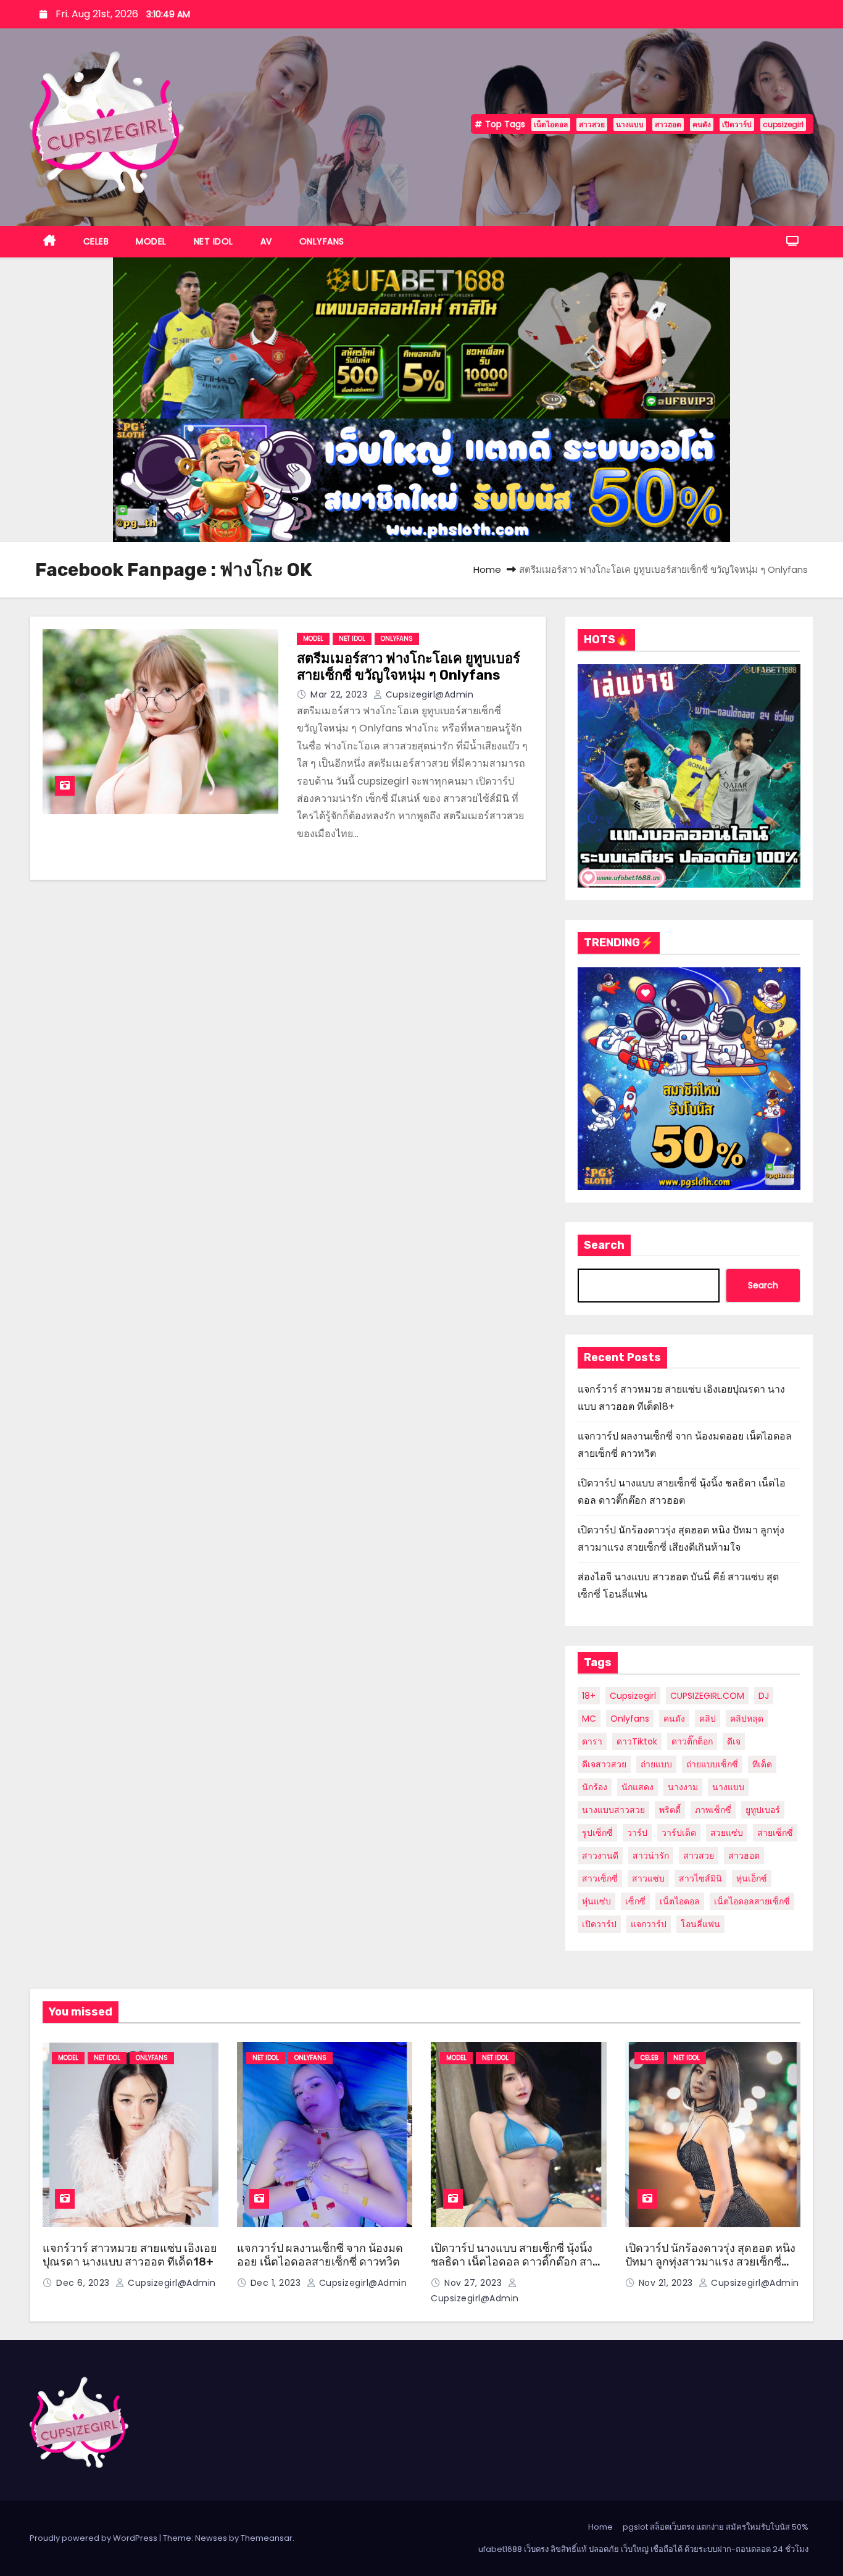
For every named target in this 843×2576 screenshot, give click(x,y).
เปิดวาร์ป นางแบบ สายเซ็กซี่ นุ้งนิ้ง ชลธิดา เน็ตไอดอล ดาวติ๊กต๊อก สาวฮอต (515, 2262)
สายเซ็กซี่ (775, 1833)
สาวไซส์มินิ (700, 1878)
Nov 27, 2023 (475, 2283)
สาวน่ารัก (651, 1856)
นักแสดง (637, 1787)
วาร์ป (637, 1833)
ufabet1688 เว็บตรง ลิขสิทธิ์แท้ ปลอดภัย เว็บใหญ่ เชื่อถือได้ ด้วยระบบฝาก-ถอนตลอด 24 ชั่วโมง (643, 2549)
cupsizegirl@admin (428, 694)
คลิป (708, 1719)
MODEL (151, 241)
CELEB (96, 241)
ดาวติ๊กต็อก (692, 1741)
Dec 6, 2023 (84, 2283)
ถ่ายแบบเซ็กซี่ (712, 1764)
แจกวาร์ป (649, 1924)
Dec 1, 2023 (277, 2283)
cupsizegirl (783, 124)
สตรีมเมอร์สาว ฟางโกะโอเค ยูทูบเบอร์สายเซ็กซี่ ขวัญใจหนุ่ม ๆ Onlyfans (409, 667)
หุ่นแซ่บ (596, 1901)
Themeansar (267, 2538)
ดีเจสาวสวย (604, 1764)
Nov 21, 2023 (667, 2283)
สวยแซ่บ (727, 1833)
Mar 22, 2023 (340, 694)
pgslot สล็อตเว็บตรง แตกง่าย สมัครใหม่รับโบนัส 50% (716, 2527)
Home (487, 569)
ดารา (592, 1741)
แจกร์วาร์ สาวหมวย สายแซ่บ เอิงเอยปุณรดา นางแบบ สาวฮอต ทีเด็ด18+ (130, 2255)
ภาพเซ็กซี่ (713, 1810)
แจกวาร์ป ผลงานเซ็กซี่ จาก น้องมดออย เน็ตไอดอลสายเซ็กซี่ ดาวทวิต (320, 2255)
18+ (589, 1696)
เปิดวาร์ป (737, 124)
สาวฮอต (668, 124)
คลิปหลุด (747, 1719)
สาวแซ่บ (648, 1878)
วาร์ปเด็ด (679, 1833)
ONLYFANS (322, 241)
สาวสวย (592, 124)
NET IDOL (214, 241)
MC (589, 1719)
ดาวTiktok (637, 1741)
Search (604, 1245)
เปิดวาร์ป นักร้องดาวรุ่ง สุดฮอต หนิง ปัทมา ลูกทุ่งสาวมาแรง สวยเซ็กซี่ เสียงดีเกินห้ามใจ (710, 2262)
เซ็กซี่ (635, 1901)
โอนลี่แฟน (700, 1924)
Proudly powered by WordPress (94, 2538)
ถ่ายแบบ (656, 1764)
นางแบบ (630, 124)
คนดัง (702, 124)
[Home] (50, 242)
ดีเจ (734, 1741)
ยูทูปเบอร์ (763, 1810)
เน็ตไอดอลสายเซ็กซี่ (752, 1901)
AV (266, 241)
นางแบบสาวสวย (613, 1810)
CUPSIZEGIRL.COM (707, 1696)
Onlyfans (630, 1719)
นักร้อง (595, 1787)
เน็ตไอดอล (551, 124)
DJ (764, 1696)
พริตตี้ (670, 1810)
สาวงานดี (600, 1856)
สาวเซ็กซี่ (600, 1878)
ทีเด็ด (762, 1764)
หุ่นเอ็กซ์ (752, 1878)
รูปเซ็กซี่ (597, 1833)
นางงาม (683, 1787)
